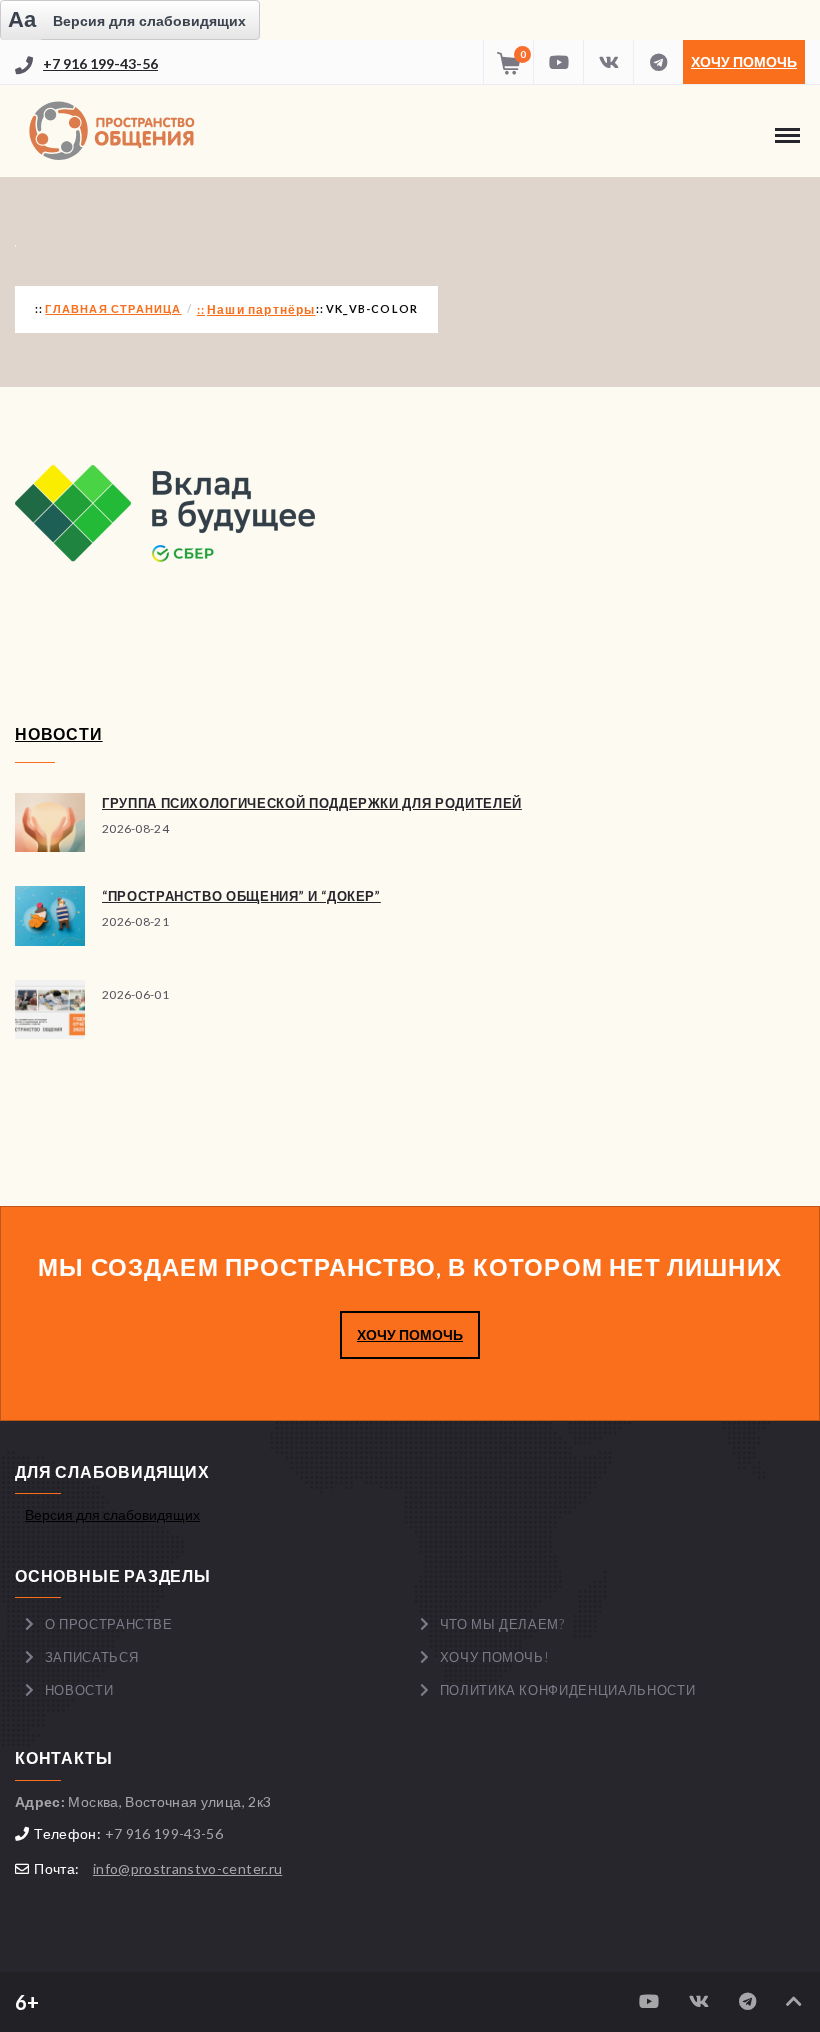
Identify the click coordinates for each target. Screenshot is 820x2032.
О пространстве (109, 1624)
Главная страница (113, 308)
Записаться (92, 1657)
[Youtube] (558, 62)
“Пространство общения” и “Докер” (241, 896)
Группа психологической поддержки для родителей (312, 803)
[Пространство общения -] (115, 131)
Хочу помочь (744, 61)
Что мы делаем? (502, 1624)
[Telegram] (658, 62)
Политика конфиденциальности (568, 1690)
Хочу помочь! (495, 1657)
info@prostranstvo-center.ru (187, 1868)
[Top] (794, 2001)
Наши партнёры (261, 309)
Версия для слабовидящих (112, 1514)
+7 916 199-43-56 (100, 63)
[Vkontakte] (608, 62)
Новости (79, 1690)
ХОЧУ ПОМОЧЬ (410, 1334)
